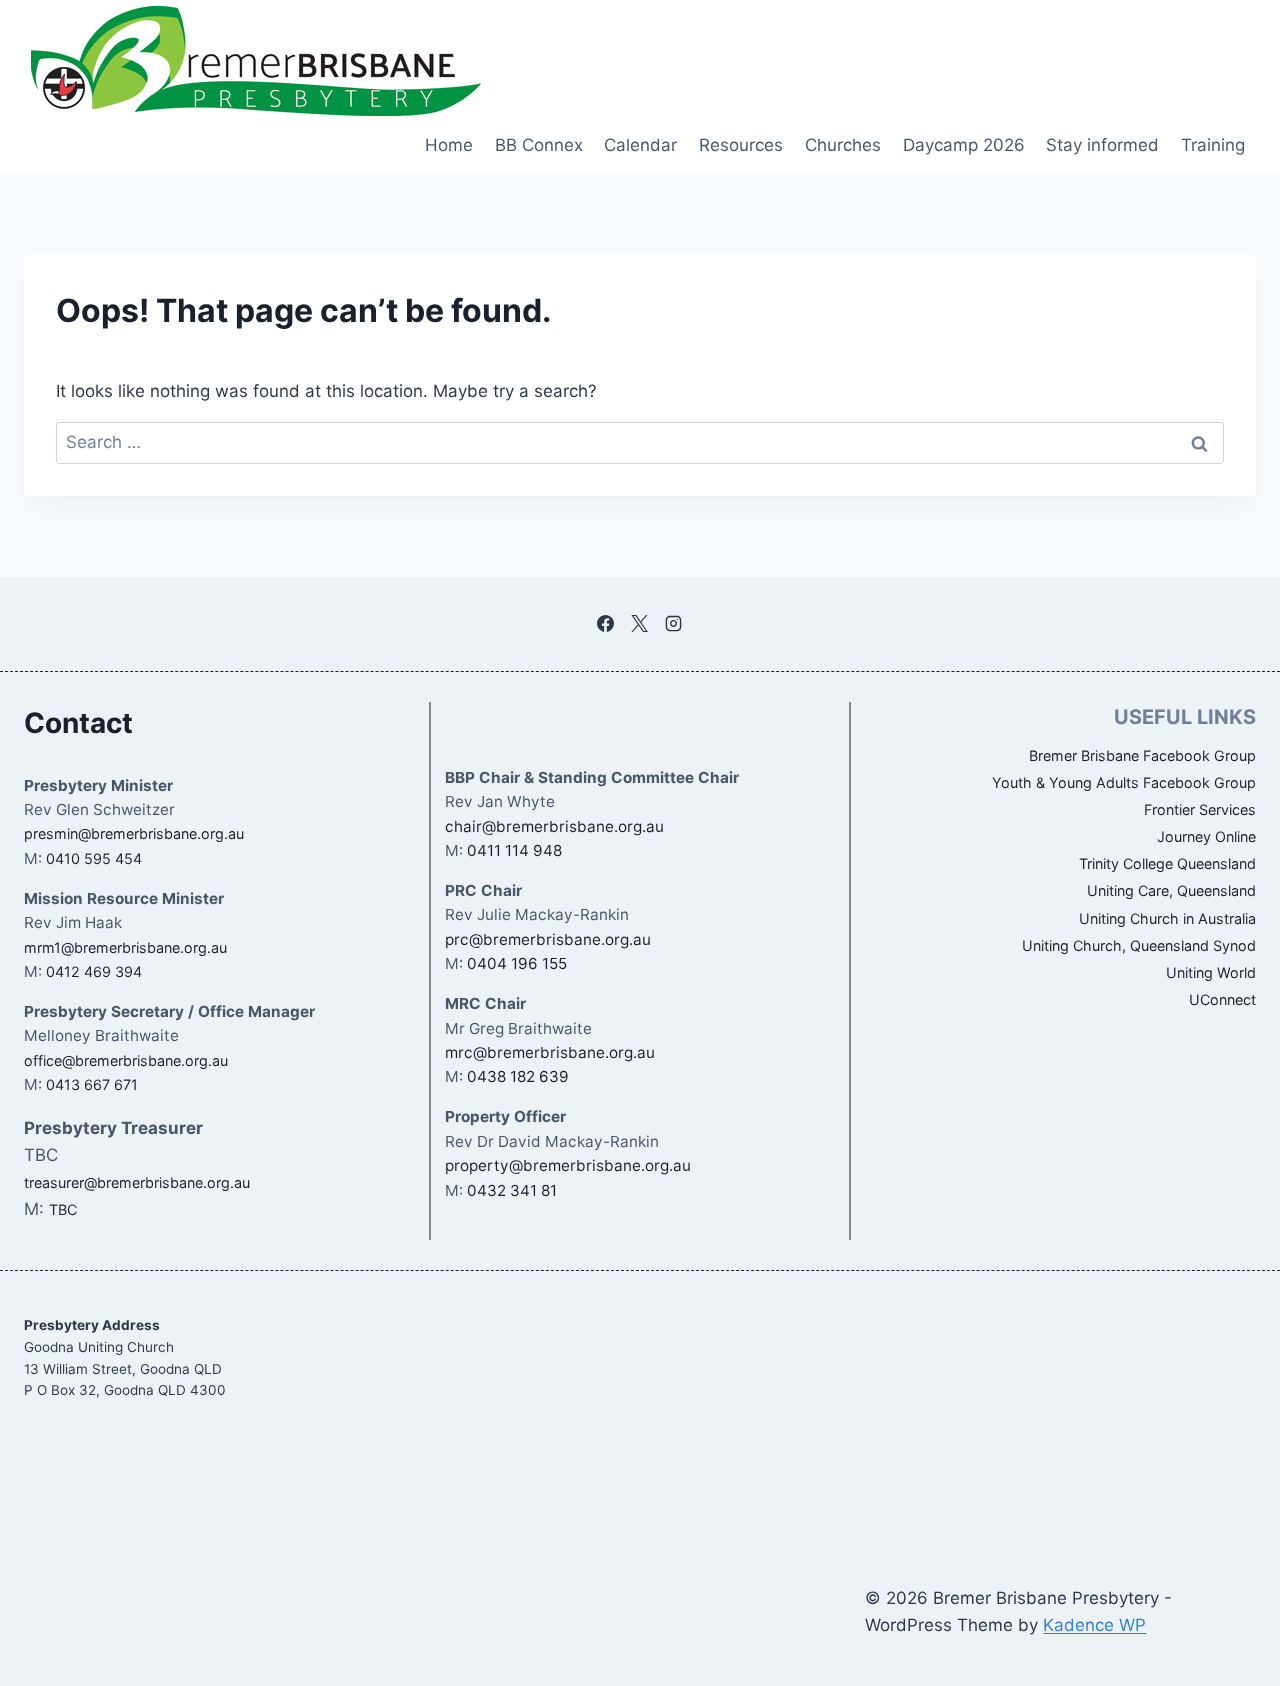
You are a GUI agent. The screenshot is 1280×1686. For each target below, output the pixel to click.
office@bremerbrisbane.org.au (126, 1060)
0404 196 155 (517, 963)
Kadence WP (1094, 1625)
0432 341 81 (512, 1190)
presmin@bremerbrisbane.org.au (134, 833)
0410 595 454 (94, 858)
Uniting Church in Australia (1167, 918)
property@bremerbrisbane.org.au (568, 1165)
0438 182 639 (518, 1076)
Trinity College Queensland (1167, 863)
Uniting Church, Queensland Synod (1139, 945)
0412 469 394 (94, 971)
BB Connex (539, 145)
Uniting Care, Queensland (1171, 890)
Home (449, 145)
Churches (843, 145)
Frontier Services (1200, 809)
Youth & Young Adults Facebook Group (1124, 782)
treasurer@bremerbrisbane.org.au (137, 1182)
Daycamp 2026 (964, 145)
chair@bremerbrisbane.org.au (554, 826)
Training (1213, 145)
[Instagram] (674, 624)
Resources (741, 145)
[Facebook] (606, 624)
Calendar (640, 145)
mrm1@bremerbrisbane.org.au (125, 947)
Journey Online (1206, 836)
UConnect (1222, 999)
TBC (63, 1209)
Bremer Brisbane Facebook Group (1142, 755)
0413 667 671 (92, 1084)
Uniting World (1211, 972)
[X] (640, 624)
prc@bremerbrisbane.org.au (548, 939)
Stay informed (1102, 145)
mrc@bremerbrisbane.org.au (550, 1052)
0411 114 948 (514, 850)
